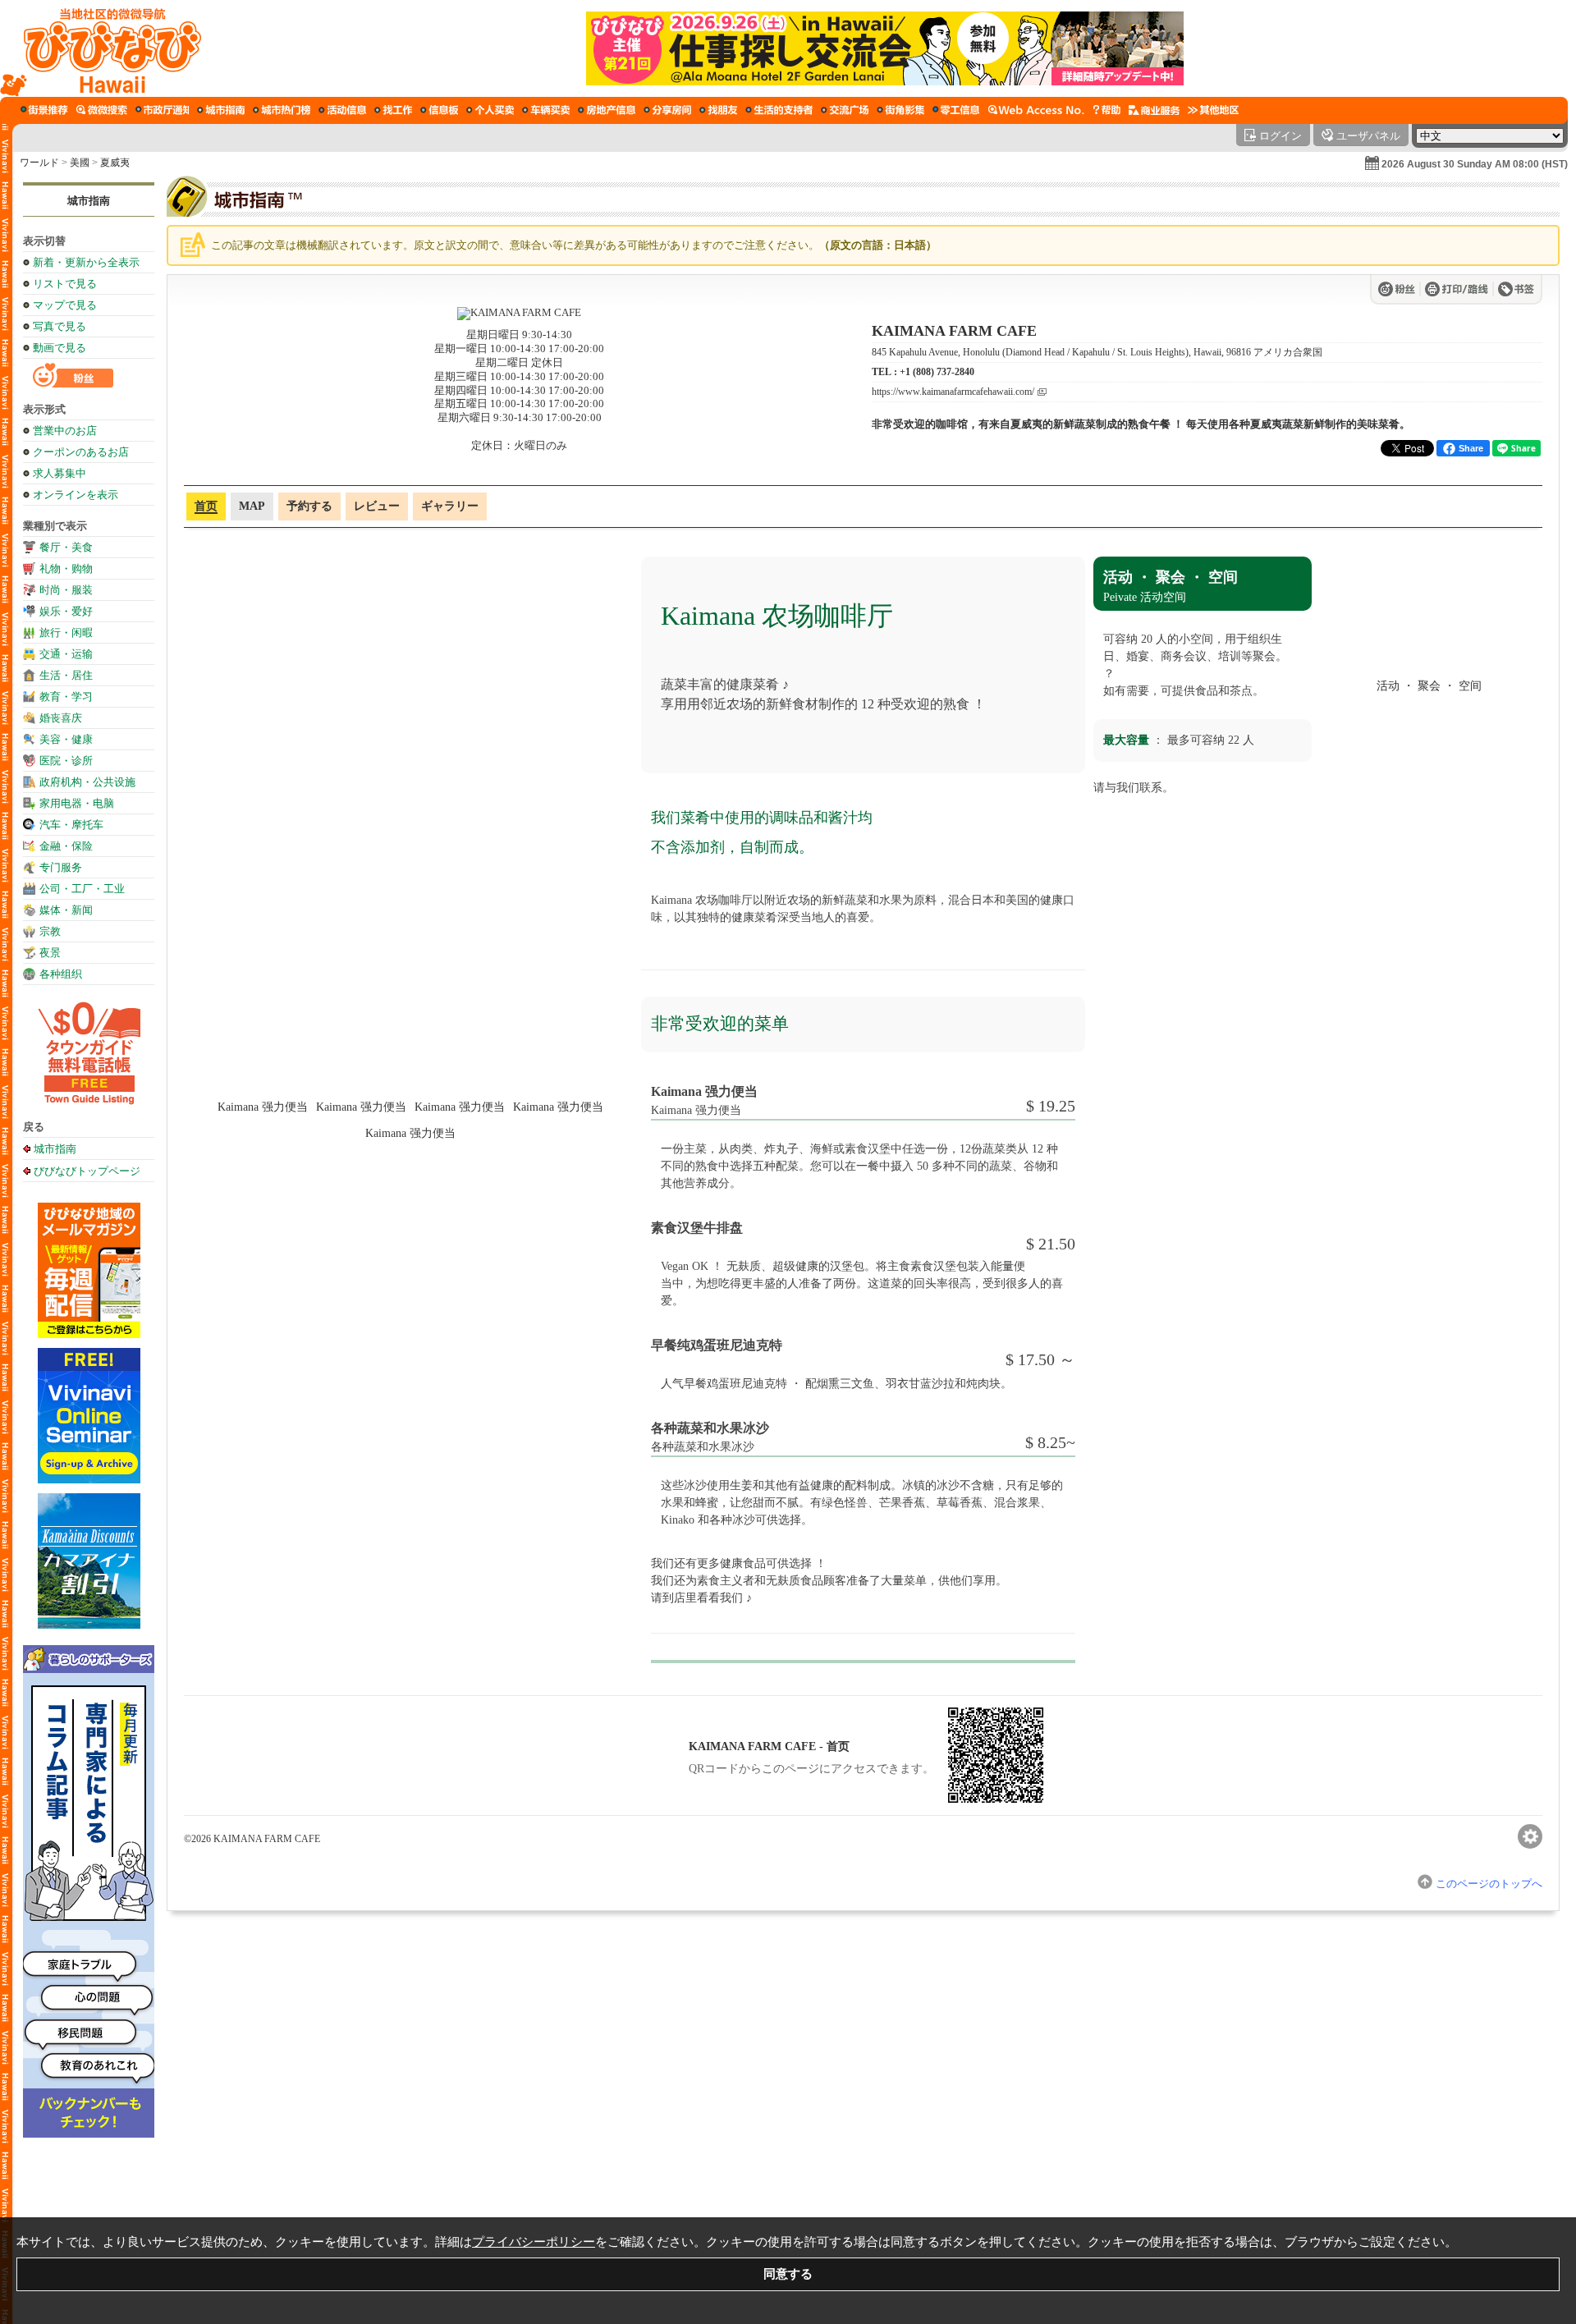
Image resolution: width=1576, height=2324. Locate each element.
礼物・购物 (66, 568)
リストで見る (65, 284)
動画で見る (60, 348)
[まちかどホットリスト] (282, 110)
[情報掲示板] (439, 110)
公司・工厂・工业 (82, 889)
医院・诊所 (66, 761)
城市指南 (89, 201)
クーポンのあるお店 (81, 452)
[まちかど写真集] (900, 110)
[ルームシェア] (667, 110)
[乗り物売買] (546, 110)
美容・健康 (66, 739)
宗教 (50, 931)
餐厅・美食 (66, 547)
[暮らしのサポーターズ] (779, 110)
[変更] (1530, 1836)
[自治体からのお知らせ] (162, 110)
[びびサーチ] (102, 110)
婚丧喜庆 (61, 718)
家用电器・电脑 (77, 803)
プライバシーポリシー (534, 2241)
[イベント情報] (342, 110)
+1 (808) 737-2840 (937, 372)
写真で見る (60, 326)
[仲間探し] (718, 110)
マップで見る (65, 305)
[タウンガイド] (221, 110)
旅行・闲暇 (66, 633)
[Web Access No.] (1036, 110)
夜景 (50, 953)
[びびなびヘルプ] (1106, 110)
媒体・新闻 (66, 910)
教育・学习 (66, 697)
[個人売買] (490, 110)
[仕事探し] (393, 110)
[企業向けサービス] (1154, 110)
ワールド (39, 163)
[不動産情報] (607, 110)
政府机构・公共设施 (87, 782)
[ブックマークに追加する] (1516, 289)
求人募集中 (60, 473)
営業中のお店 (65, 431)
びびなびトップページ (87, 1171)
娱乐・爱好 (66, 611)
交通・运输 (66, 654)
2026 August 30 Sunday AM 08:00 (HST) (1475, 164)
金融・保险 (66, 846)
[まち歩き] (44, 110)
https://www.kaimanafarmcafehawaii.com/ (953, 392)
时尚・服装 (66, 590)
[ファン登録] (1400, 289)
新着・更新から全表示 (86, 262)
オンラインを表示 (76, 495)
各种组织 (61, 974)
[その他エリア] (1213, 110)
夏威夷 (115, 163)
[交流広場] (845, 110)
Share (1471, 448)
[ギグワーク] (956, 110)
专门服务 (61, 867)
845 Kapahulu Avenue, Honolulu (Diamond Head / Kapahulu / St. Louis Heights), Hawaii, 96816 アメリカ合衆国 (1097, 352)
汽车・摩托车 (71, 825)
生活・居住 (66, 675)
